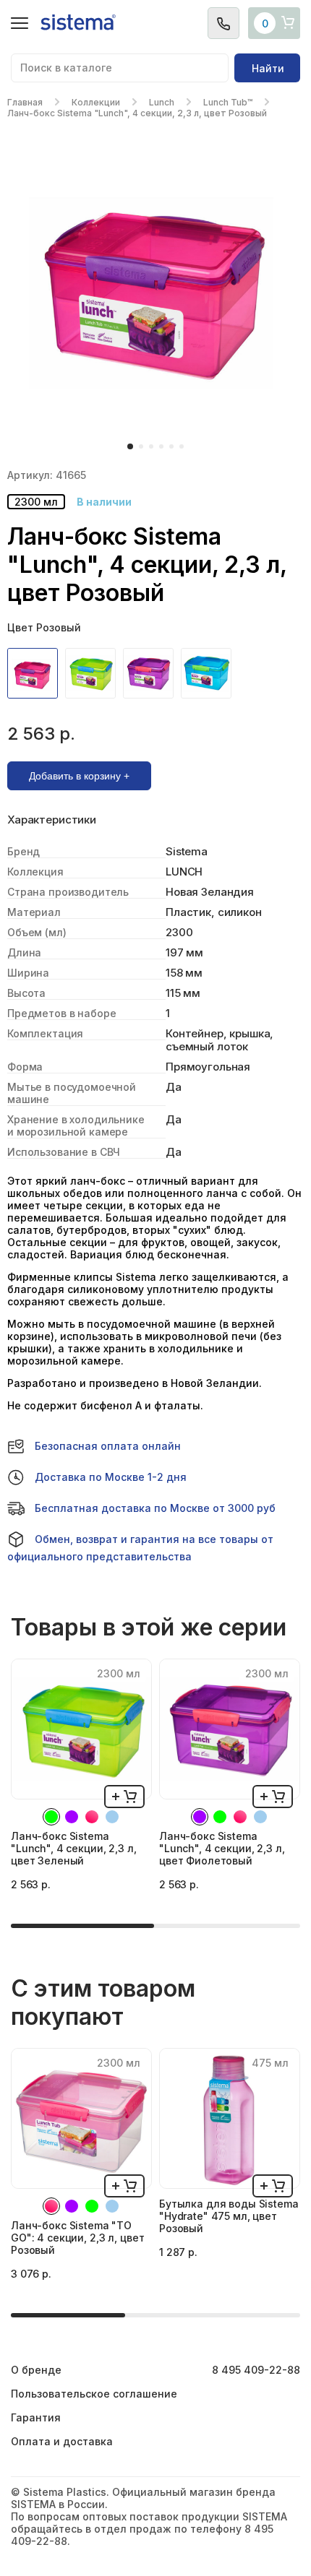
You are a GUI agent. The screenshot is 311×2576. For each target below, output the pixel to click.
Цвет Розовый (44, 627)
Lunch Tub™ (228, 102)
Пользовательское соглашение (94, 2394)
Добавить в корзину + (79, 776)
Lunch (162, 102)
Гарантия (36, 2417)
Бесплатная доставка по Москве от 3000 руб (155, 1508)
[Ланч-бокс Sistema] (36, 673)
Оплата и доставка (62, 2441)
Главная (25, 102)
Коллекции (96, 102)
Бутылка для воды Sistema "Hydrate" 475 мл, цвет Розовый (229, 2216)
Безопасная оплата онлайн (108, 1446)
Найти (268, 68)
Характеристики (52, 820)
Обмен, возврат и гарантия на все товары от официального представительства (140, 1548)
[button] (130, 446)
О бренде (36, 2370)
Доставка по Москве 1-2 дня (111, 1477)
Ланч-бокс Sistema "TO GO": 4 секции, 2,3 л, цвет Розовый (77, 2238)
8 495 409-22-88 (256, 2370)
